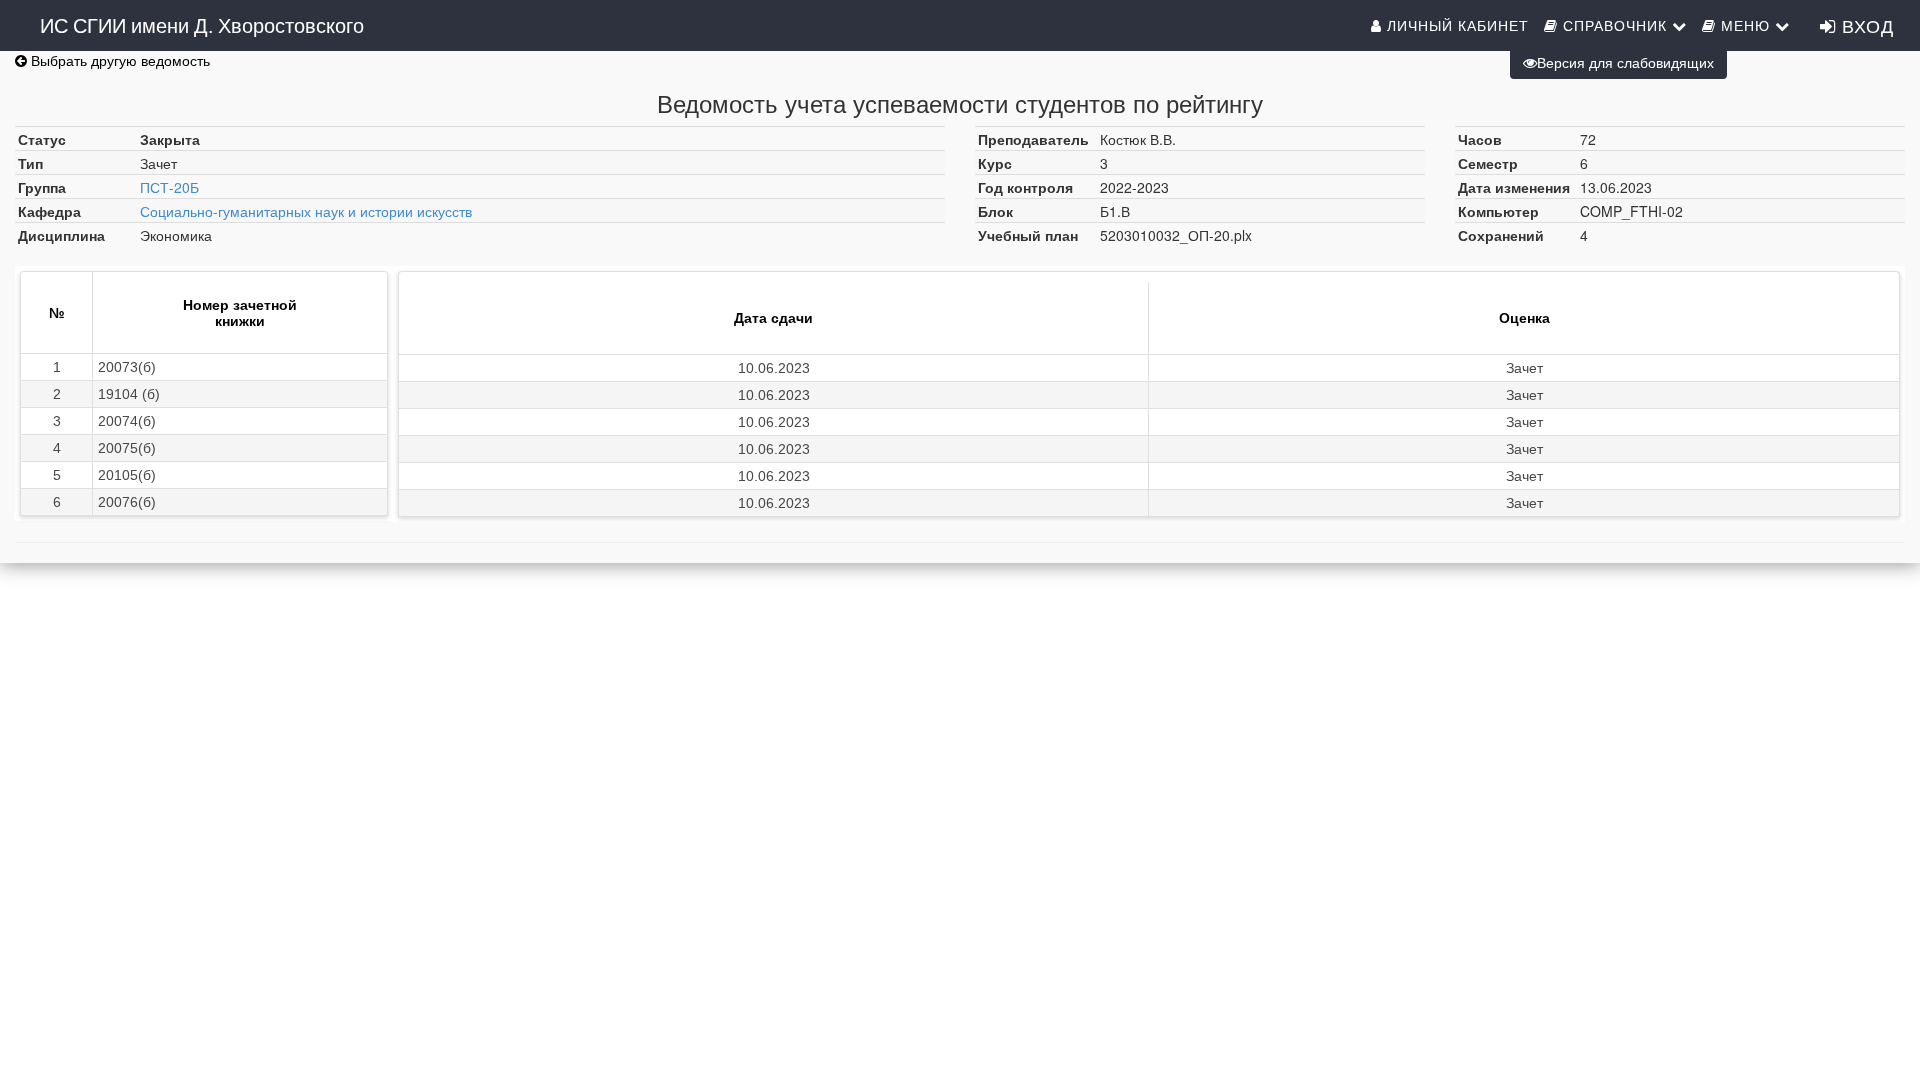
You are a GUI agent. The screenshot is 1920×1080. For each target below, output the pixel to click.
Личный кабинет (1455, 25)
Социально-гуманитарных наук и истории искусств (306, 211)
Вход (1865, 25)
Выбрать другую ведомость (118, 60)
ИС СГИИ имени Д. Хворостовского (202, 24)
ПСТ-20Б (169, 187)
